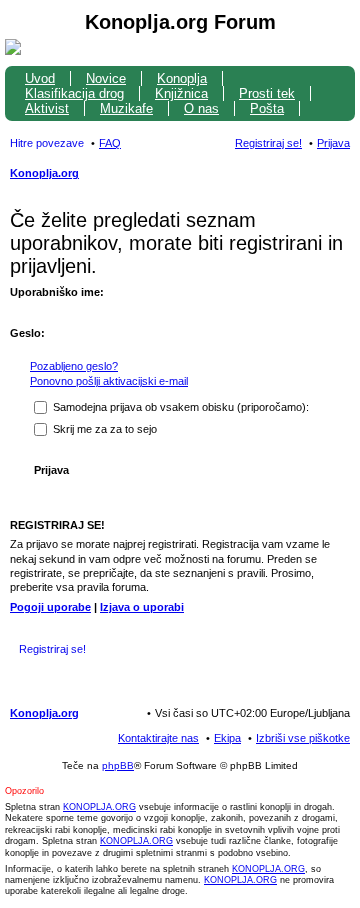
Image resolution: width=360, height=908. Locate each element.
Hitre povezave (47, 143)
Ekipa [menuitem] (227, 738)
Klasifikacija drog (74, 93)
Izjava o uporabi (142, 607)
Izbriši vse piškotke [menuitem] (303, 738)
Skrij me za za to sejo (103, 429)
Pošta (267, 108)
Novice (106, 78)
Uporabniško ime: (57, 292)
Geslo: (27, 333)
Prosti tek (267, 93)
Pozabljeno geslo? (74, 366)
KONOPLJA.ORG (99, 807)
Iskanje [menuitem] (343, 175)
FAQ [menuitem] (110, 143)
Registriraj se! (52, 649)
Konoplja (182, 78)
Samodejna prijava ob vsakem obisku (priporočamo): (179, 407)
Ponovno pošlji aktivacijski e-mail (109, 381)
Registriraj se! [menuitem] (268, 143)
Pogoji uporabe (50, 607)
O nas (201, 108)
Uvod (40, 78)
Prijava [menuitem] (333, 143)
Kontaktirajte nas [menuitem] (158, 738)
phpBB (118, 765)
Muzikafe (126, 108)
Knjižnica (181, 93)
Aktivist (47, 108)
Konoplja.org (44, 173)
